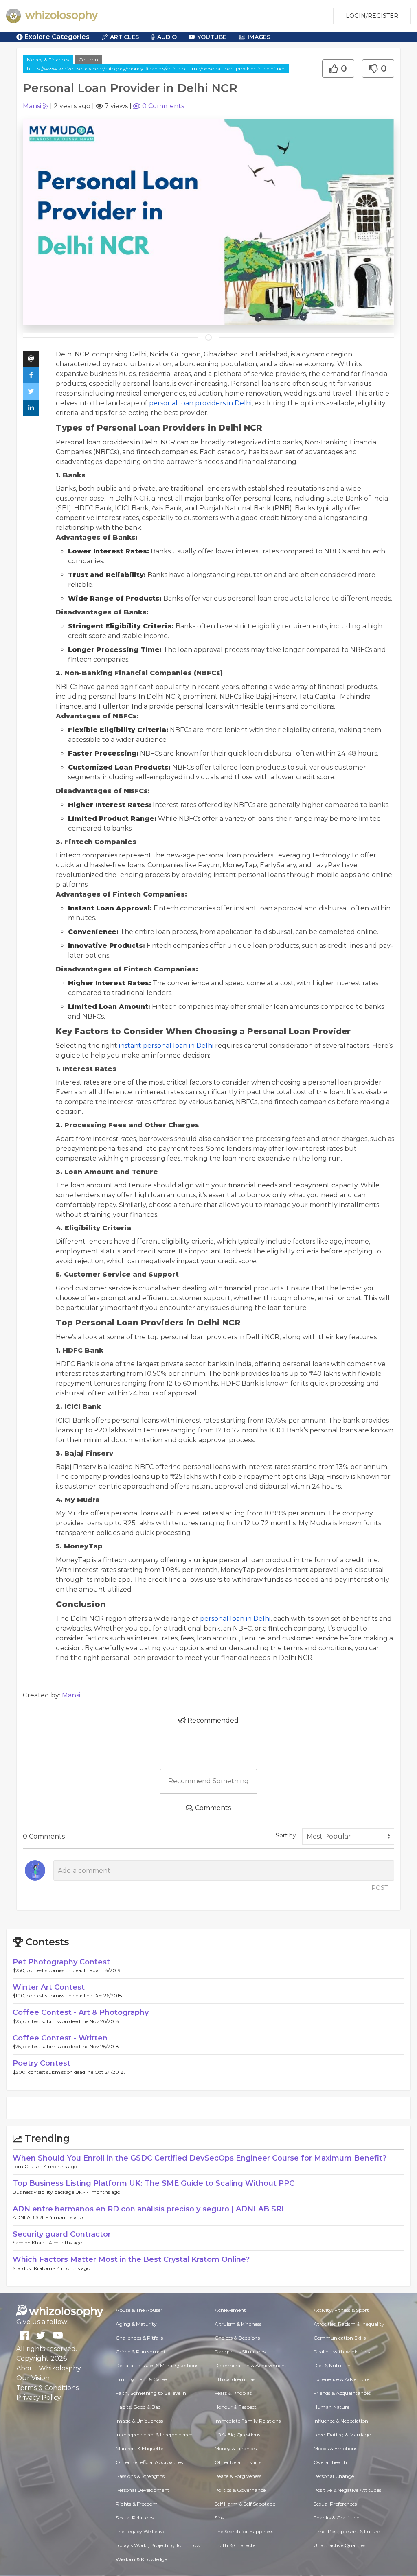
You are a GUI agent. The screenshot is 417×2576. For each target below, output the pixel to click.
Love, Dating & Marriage (342, 2435)
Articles (124, 37)
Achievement (230, 2310)
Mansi (32, 106)
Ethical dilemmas (235, 2379)
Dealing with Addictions (342, 2352)
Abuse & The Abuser (139, 2310)
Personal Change (334, 2476)
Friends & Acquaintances (342, 2393)
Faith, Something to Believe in (151, 2393)
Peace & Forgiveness (238, 2476)
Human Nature (331, 2407)
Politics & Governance (240, 2490)
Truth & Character (236, 2545)
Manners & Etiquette (139, 2448)
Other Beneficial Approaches (149, 2462)
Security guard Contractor (62, 2234)
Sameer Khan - (31, 2243)
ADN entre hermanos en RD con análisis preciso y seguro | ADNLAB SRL (149, 2209)
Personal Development (143, 2490)
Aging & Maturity (136, 2324)
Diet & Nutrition (332, 2365)
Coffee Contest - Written (60, 2038)
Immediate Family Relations (248, 2421)
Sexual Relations (135, 2518)
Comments (163, 106)
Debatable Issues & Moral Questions (157, 2365)
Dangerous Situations (240, 2352)
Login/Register (372, 16)
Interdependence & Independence (154, 2435)
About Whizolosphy (49, 2368)
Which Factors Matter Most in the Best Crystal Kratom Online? (131, 2259)
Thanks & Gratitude (336, 2518)
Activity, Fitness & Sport (341, 2310)
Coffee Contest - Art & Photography (81, 2012)
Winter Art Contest (49, 1987)
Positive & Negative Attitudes (347, 2490)
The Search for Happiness (244, 2531)
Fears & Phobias (233, 2393)
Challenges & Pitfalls (139, 2338)
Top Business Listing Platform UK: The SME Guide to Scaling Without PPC (154, 2183)
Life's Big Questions (237, 2435)
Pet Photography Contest (61, 1962)
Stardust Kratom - (35, 2268)
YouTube (212, 37)
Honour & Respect (236, 2407)
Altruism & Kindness (238, 2324)
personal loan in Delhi (235, 1619)
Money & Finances (48, 60)
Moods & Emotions (335, 2448)
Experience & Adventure (341, 2379)
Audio (167, 37)
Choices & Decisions (237, 2338)
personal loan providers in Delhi (200, 403)
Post (380, 1888)
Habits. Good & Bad (138, 2407)
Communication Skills (340, 2338)
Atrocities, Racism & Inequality (349, 2324)
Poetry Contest (42, 2063)
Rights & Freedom (137, 2504)
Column (88, 60)
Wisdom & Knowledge (141, 2559)
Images (259, 37)
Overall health (330, 2462)
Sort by (286, 1835)
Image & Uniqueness (139, 2421)
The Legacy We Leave (140, 2531)
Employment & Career (142, 2379)
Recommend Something (208, 1781)
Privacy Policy (39, 2398)
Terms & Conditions (47, 2388)
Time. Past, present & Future (347, 2531)
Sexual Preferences (335, 2504)
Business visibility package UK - (50, 2192)
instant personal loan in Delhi (166, 1046)
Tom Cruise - (28, 2166)
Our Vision (33, 2378)
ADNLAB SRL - (31, 2217)
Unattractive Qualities (339, 2545)
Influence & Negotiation (341, 2421)
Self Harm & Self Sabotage (245, 2504)
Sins (219, 2518)
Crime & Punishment (141, 2352)
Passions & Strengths (140, 2476)
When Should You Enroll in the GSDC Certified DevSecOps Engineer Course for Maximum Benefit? (200, 2158)
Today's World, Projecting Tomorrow (158, 2545)
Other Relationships (238, 2462)
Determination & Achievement (251, 2365)
